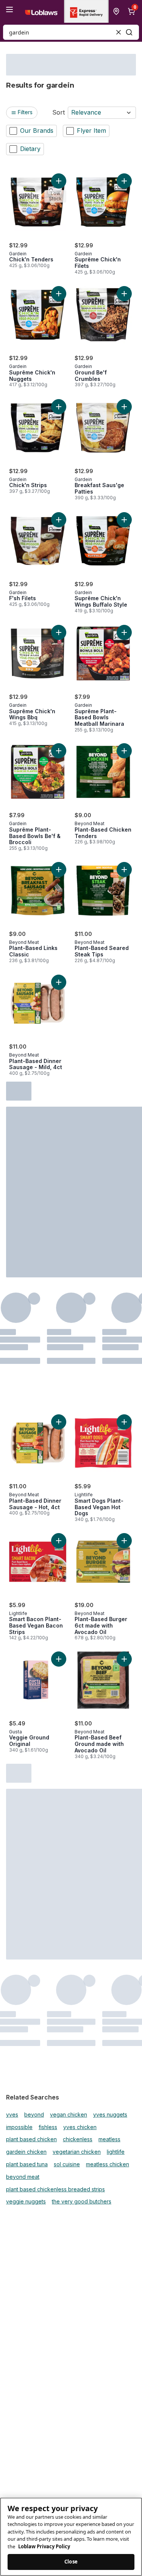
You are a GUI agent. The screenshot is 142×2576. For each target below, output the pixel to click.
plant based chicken (31, 2139)
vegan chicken (69, 2115)
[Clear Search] (119, 32)
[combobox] (71, 32)
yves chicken (80, 2127)
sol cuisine (67, 2164)
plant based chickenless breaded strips (55, 2189)
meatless (109, 2139)
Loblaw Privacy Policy (44, 2546)
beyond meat (23, 2177)
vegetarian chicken (77, 2152)
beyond (34, 2115)
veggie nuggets (26, 2202)
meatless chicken (108, 2164)
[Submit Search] (129, 32)
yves (12, 2115)
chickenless (78, 2139)
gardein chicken (26, 2152)
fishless (48, 2127)
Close (71, 2562)
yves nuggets (110, 2115)
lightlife (116, 2152)
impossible (19, 2127)
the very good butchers (82, 2202)
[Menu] (9, 9)
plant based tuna (27, 2164)
